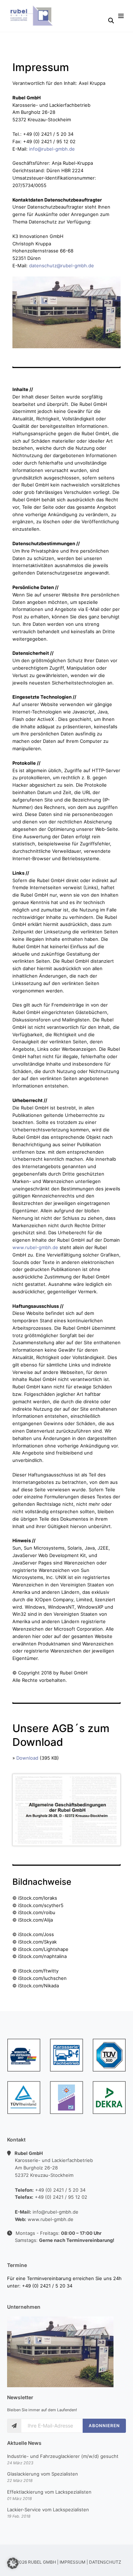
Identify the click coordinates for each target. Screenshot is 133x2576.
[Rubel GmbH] (33, 16)
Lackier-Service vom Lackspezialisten (48, 2510)
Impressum (73, 2562)
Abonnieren (104, 2426)
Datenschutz (105, 2562)
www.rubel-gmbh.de (35, 1247)
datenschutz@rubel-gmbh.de (62, 266)
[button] (13, 2563)
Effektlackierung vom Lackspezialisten (49, 2492)
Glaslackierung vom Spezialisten (43, 2474)
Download (27, 1758)
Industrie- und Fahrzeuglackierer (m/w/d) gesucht (63, 2456)
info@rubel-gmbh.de (52, 149)
